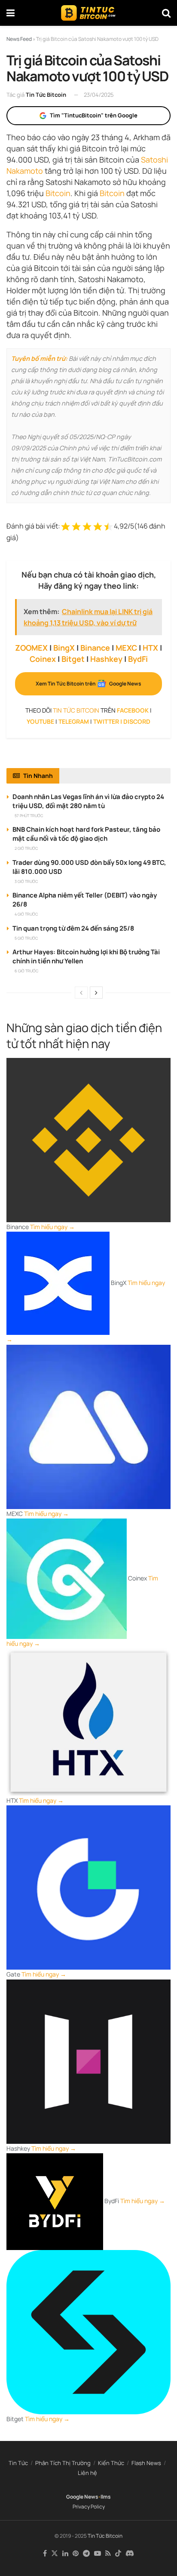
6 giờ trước (26, 971)
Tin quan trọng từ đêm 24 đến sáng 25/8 (73, 928)
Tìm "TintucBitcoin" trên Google (94, 115)
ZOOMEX (31, 648)
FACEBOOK (133, 710)
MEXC (126, 648)
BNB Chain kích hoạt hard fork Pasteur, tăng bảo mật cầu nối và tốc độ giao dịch (86, 834)
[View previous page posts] (81, 993)
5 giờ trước (26, 938)
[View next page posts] (96, 993)
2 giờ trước (26, 848)
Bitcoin (58, 193)
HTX (150, 648)
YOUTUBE (40, 721)
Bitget (73, 659)
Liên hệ (87, 2473)
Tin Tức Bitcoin (46, 95)
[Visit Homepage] (88, 13)
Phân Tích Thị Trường (63, 2463)
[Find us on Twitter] (55, 2554)
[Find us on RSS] (108, 2554)
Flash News (146, 2463)
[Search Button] (166, 13)
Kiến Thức (111, 2463)
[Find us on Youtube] (98, 2554)
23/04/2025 (99, 95)
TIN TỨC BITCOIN (76, 710)
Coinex (43, 659)
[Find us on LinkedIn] (65, 2554)
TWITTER (106, 721)
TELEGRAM (74, 721)
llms (106, 2497)
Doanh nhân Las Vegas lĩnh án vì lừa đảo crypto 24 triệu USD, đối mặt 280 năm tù (88, 801)
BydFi (138, 659)
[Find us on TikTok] (118, 2554)
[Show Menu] (11, 13)
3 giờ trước (26, 881)
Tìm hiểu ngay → (52, 1227)
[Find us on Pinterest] (76, 2554)
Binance (95, 648)
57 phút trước (29, 816)
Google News (82, 2497)
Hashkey (106, 659)
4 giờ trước (26, 914)
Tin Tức (18, 2463)
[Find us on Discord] (130, 2554)
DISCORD (137, 721)
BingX (64, 648)
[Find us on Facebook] (45, 2554)
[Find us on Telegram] (86, 2554)
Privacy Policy (89, 2507)
